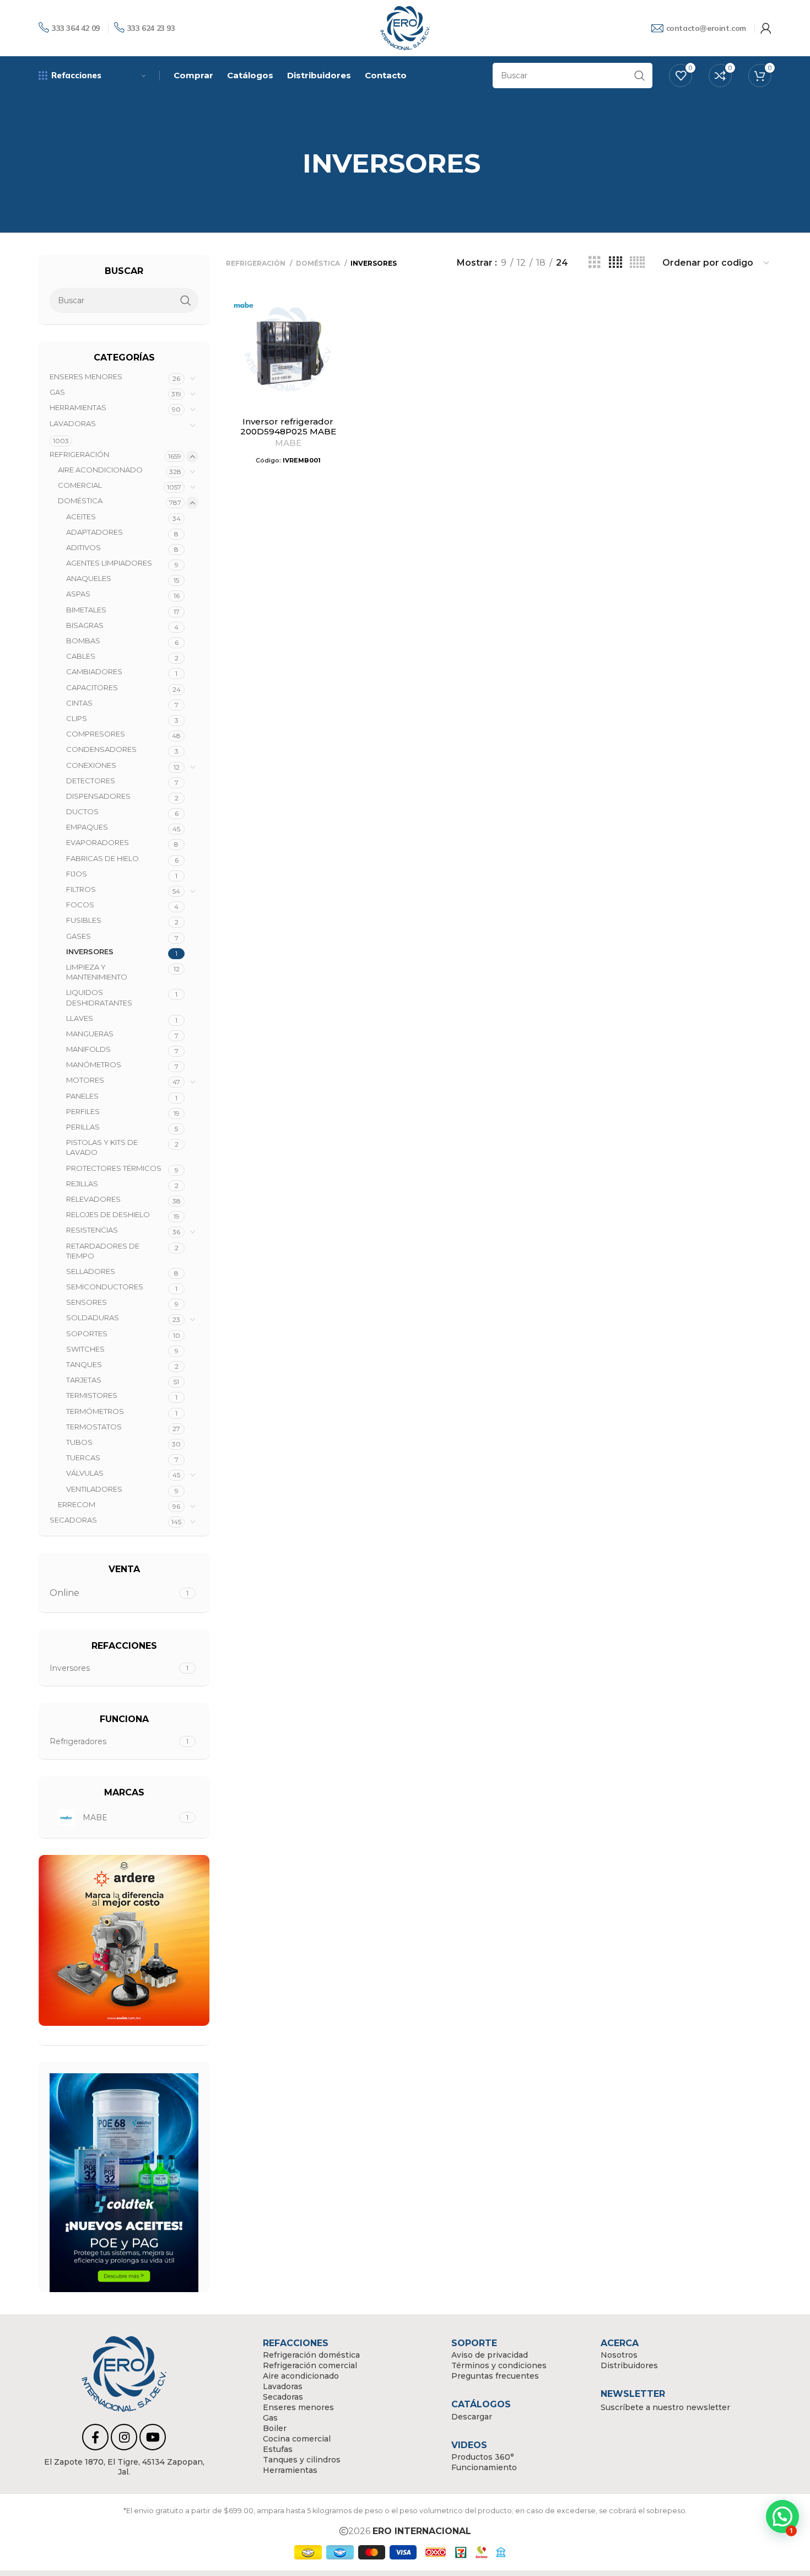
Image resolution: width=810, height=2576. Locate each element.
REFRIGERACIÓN (79, 454)
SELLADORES (91, 1271)
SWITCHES (85, 1349)
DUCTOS (82, 811)
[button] (782, 2516)
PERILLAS (83, 1127)
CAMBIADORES (94, 671)
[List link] (124, 2467)
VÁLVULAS (85, 1473)
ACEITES (81, 517)
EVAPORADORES (98, 842)
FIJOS (77, 874)
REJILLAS (82, 1184)
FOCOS (80, 905)
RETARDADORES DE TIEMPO (103, 1251)
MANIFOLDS (88, 1049)
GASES (79, 936)
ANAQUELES (89, 578)
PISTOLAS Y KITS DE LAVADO (102, 1147)
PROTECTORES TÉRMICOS (114, 1168)
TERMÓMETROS (95, 1411)
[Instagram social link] (124, 2437)
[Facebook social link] (95, 2437)
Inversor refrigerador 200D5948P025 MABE (288, 426)
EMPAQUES (87, 827)
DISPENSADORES (98, 796)
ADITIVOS (83, 547)
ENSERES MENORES (86, 377)
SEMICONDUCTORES (105, 1287)
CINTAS (79, 703)
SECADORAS (73, 1520)
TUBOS (79, 1442)
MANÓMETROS (94, 1064)
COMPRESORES (96, 734)
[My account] (766, 28)
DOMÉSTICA (80, 501)
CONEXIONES (91, 765)
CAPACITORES (92, 687)
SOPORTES (87, 1333)
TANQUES (84, 1364)
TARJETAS (84, 1380)
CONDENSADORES (101, 749)
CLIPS (77, 718)
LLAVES (80, 1018)
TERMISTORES (92, 1395)
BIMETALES (86, 610)
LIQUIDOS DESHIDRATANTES (99, 997)
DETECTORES (91, 781)
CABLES (81, 656)
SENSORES (87, 1302)
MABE (288, 443)
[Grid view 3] (595, 263)
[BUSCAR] (640, 76)
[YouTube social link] (153, 2437)
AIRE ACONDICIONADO (100, 470)
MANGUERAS (90, 1034)
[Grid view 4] (615, 263)
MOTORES (85, 1080)
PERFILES (83, 1111)
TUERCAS (83, 1458)
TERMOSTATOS (94, 1427)
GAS (57, 392)
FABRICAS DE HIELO (102, 858)
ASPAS (78, 594)
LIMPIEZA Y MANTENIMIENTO (97, 972)
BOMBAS (83, 641)
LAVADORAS (73, 423)
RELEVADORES (93, 1199)
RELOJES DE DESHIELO (108, 1214)
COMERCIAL (80, 485)
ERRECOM (77, 1504)
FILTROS (81, 889)
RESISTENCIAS (92, 1230)
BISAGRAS (85, 625)
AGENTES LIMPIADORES (109, 563)
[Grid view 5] (637, 263)
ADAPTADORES (94, 532)
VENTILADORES (94, 1489)
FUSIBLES (84, 920)
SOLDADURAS (93, 1317)
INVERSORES (90, 951)
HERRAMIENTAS (78, 407)
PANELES (82, 1096)
